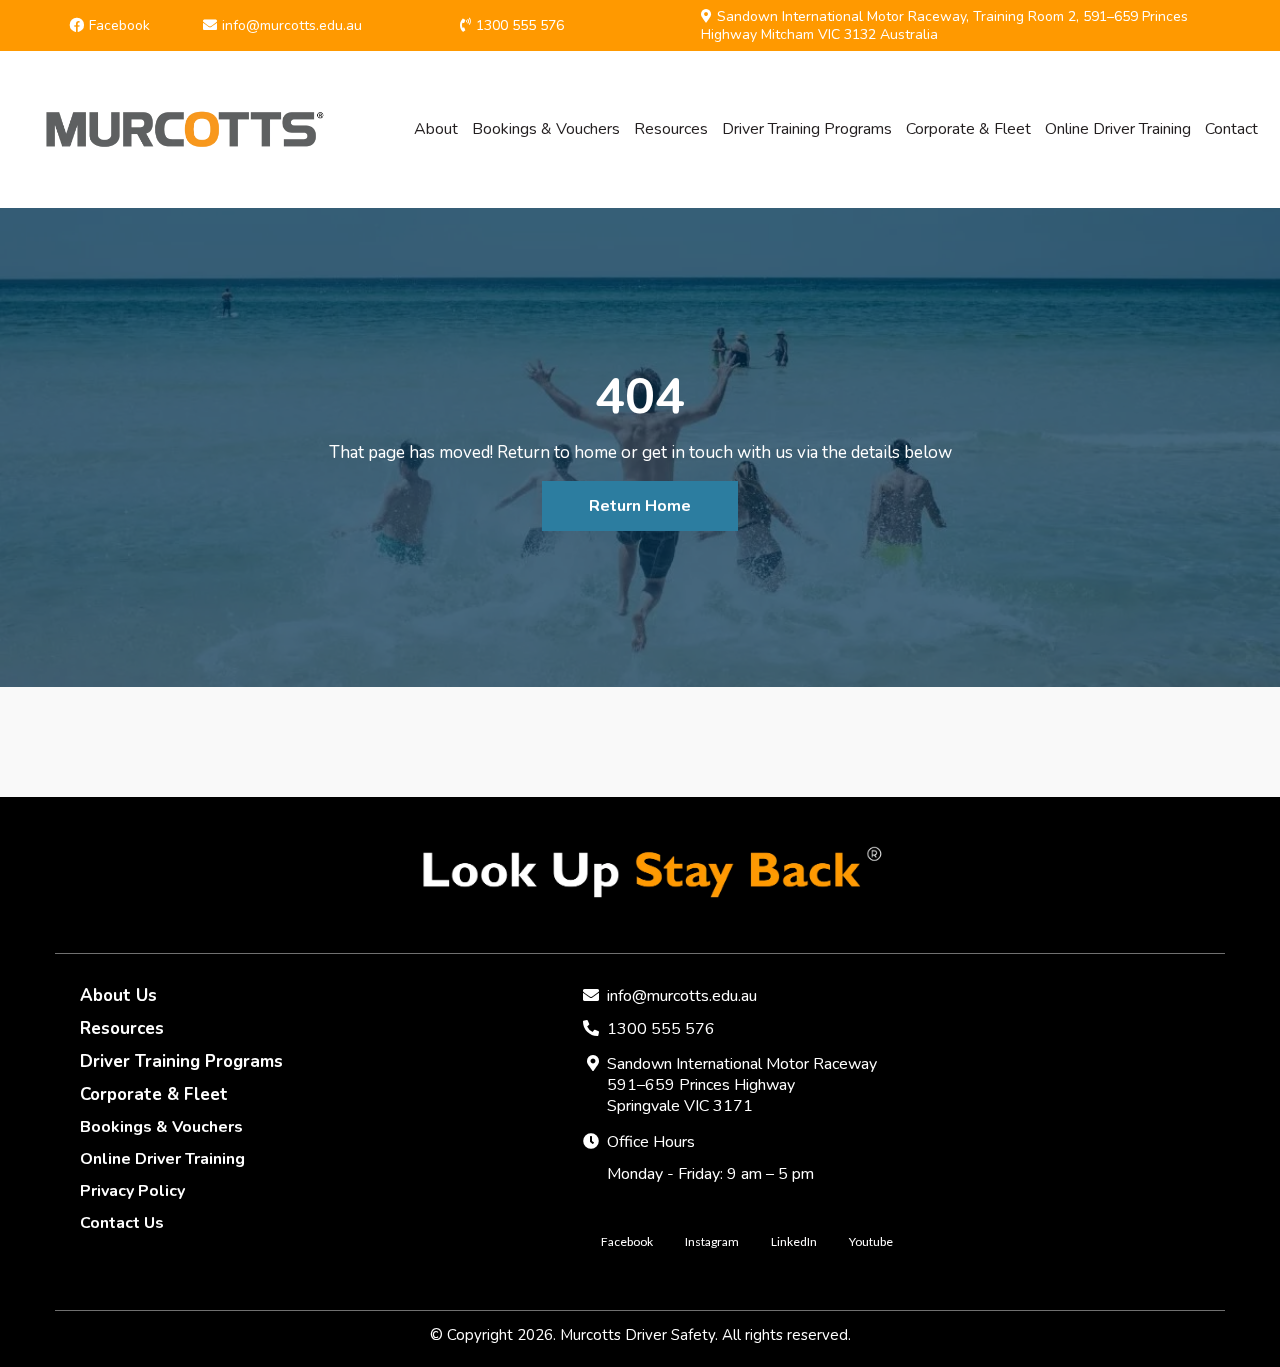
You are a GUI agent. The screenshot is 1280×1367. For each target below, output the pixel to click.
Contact (1231, 129)
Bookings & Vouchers (546, 129)
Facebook (119, 25)
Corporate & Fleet (968, 129)
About (436, 129)
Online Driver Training (1118, 129)
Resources (671, 129)
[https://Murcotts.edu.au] (177, 129)
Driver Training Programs (807, 129)
